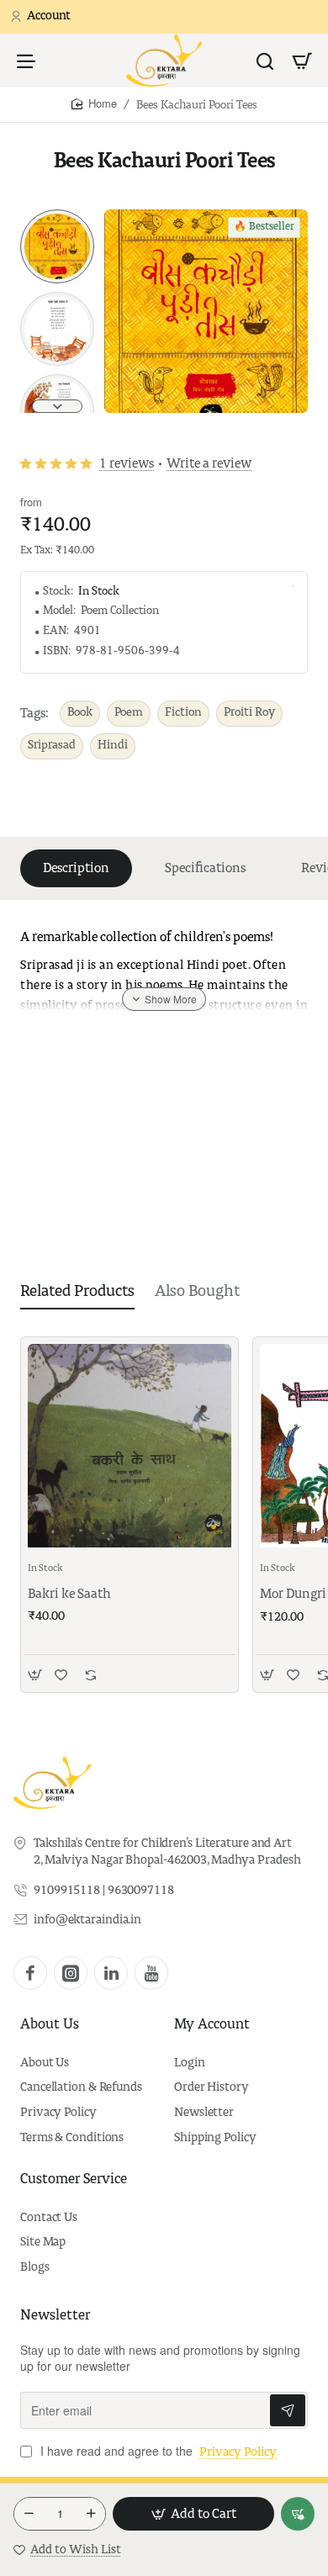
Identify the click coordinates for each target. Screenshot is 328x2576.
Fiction (183, 713)
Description (76, 868)
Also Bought (197, 1292)
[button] (57, 216)
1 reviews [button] (127, 464)
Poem (129, 713)
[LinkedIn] (111, 1973)
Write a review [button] (209, 464)
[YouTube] (151, 1973)
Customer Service (74, 2180)
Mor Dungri (293, 1594)
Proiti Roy (249, 713)
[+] (91, 2514)
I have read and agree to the (157, 2451)
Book (80, 713)
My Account (212, 2025)
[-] (29, 2514)
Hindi (113, 746)
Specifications (205, 868)
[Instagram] (71, 1973)
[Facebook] (30, 1973)
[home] (94, 104)
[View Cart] (302, 61)
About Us (50, 2025)
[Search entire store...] (265, 61)
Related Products (77, 1292)
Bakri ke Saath (69, 1594)
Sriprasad (52, 746)
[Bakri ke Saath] (130, 1446)
